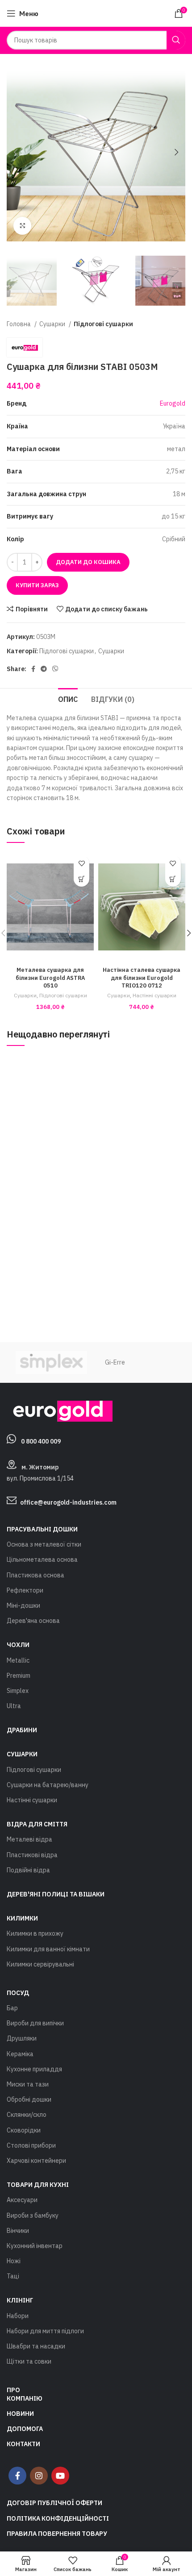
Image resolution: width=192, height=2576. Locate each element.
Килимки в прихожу (35, 1933)
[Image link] (60, 1410)
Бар (12, 2008)
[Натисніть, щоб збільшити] (22, 226)
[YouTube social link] (60, 2476)
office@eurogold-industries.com (68, 1502)
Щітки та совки (29, 2361)
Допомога (25, 2429)
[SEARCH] (176, 40)
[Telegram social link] (44, 669)
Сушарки (53, 324)
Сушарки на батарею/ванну (48, 1785)
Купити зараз (37, 585)
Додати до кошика (88, 562)
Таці (13, 2276)
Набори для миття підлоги (45, 2331)
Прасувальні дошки (42, 1529)
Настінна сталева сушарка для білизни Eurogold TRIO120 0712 (142, 977)
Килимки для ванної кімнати (48, 1949)
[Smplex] (51, 1363)
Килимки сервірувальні (40, 1964)
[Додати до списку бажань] (81, 863)
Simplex (18, 1691)
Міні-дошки (23, 1605)
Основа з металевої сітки (44, 1544)
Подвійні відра (28, 1870)
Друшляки (22, 2038)
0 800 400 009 (41, 1441)
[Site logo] (96, 13)
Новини (20, 2414)
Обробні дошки (29, 2099)
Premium (19, 1676)
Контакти (23, 2444)
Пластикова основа (35, 1575)
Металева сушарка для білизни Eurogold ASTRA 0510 (50, 977)
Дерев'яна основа (33, 1621)
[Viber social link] (55, 669)
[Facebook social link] (33, 669)
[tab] (68, 698)
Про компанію (25, 2394)
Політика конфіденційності (58, 2518)
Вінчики (18, 2231)
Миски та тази (28, 2084)
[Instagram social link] (39, 2476)
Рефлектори (25, 1590)
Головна (19, 324)
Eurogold (173, 403)
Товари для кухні (38, 2185)
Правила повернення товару (57, 2534)
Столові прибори (31, 2145)
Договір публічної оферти (54, 2503)
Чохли (18, 1645)
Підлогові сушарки (103, 324)
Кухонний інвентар (35, 2246)
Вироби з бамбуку (33, 2215)
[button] (81, 879)
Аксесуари (22, 2200)
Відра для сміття (37, 1824)
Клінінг (20, 2300)
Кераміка (20, 2054)
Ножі (14, 2261)
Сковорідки (24, 2130)
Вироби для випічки (35, 2023)
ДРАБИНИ (22, 1730)
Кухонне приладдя (34, 2069)
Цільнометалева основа (42, 1560)
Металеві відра (29, 1839)
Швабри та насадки (36, 2346)
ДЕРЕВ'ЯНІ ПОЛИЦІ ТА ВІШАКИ (56, 1894)
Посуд (18, 1993)
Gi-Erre (115, 1362)
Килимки (22, 1918)
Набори (18, 2316)
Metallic (18, 1660)
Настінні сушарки (154, 995)
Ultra (14, 1706)
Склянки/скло (27, 2115)
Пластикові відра (32, 1855)
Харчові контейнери (36, 2161)
